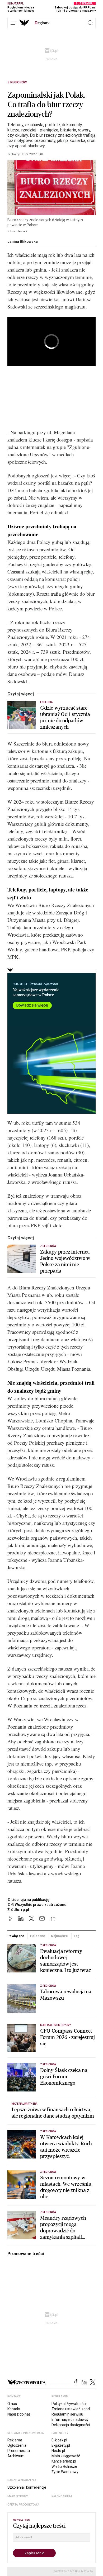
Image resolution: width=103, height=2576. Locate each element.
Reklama (15, 2440)
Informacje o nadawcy (70, 2420)
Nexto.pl (58, 2451)
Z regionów (17, 82)
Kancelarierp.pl (64, 2461)
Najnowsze (59, 1936)
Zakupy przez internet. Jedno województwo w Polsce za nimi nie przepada (65, 1261)
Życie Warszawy (65, 2472)
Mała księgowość (66, 2456)
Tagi (77, 1936)
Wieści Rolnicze (64, 2466)
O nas (12, 2404)
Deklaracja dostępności (71, 2425)
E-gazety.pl (61, 2445)
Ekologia (46, 702)
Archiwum (16, 2456)
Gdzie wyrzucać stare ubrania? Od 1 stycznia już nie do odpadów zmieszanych (65, 718)
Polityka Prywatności (69, 2404)
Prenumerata (19, 2451)
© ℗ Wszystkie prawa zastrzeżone (37, 1905)
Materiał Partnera (24, 2104)
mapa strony (18, 2496)
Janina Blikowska (23, 241)
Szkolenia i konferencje (27, 2487)
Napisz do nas (19, 2414)
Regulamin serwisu (67, 2414)
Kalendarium (62, 2496)
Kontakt (14, 2409)
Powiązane (16, 1936)
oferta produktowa (23, 2505)
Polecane (38, 1936)
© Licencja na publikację (29, 1900)
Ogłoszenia (17, 2445)
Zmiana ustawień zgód (71, 2409)
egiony (42, 23)
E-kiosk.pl (59, 2440)
